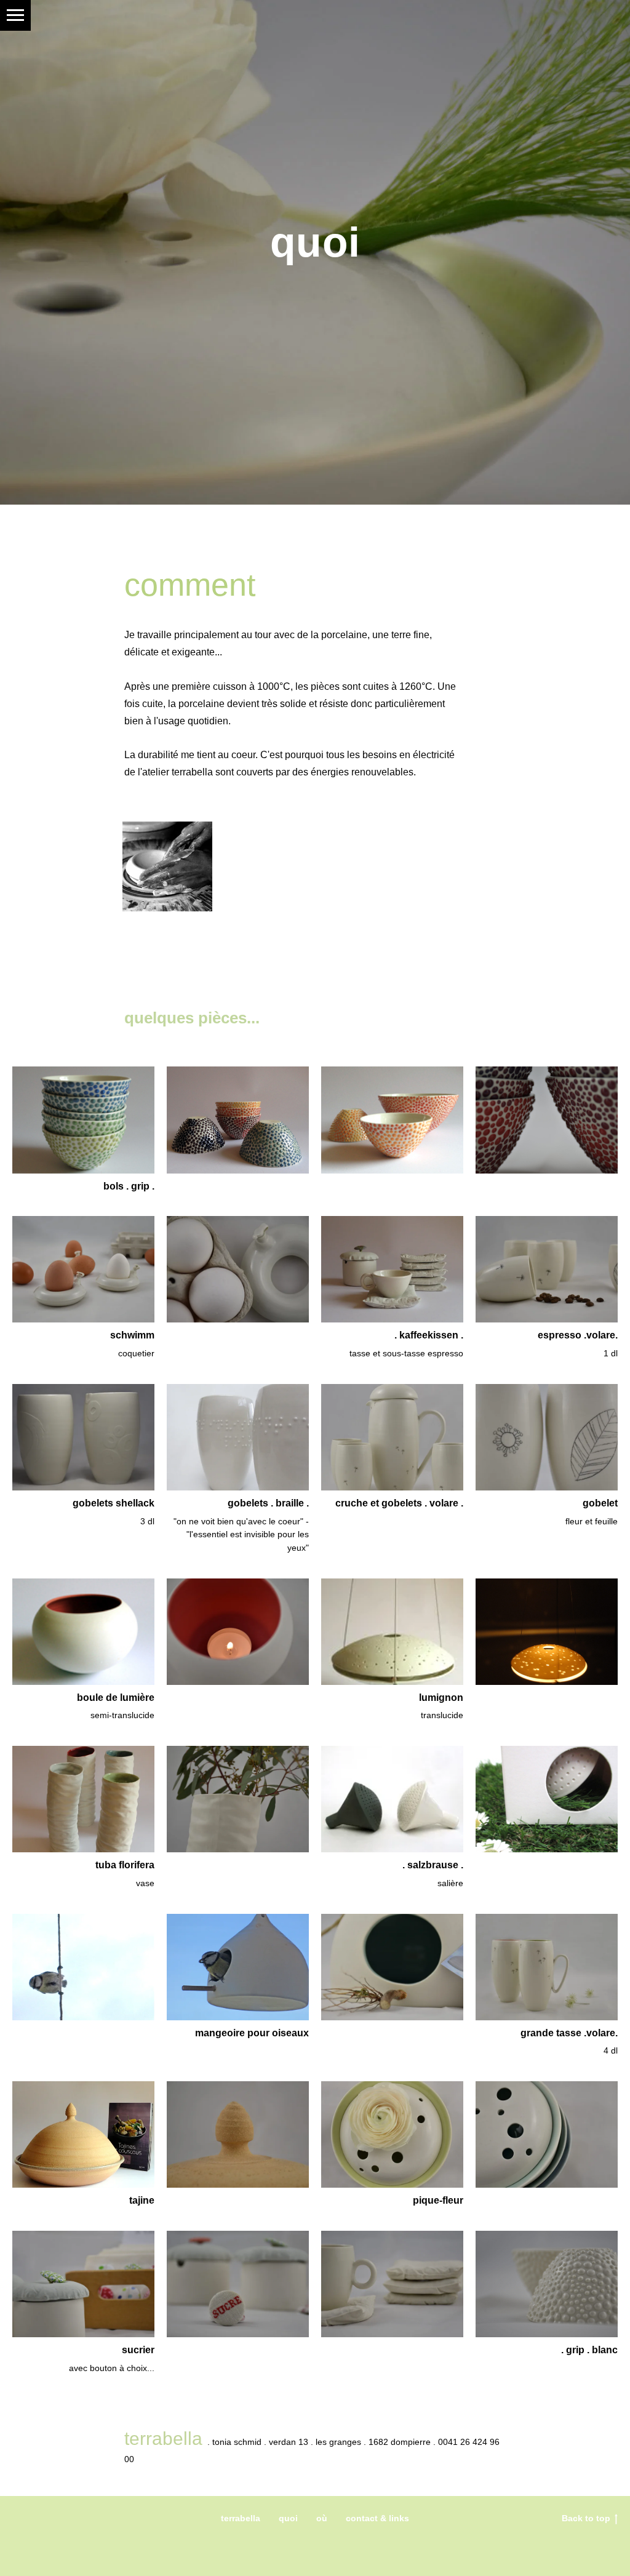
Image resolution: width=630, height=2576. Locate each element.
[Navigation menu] (15, 15)
